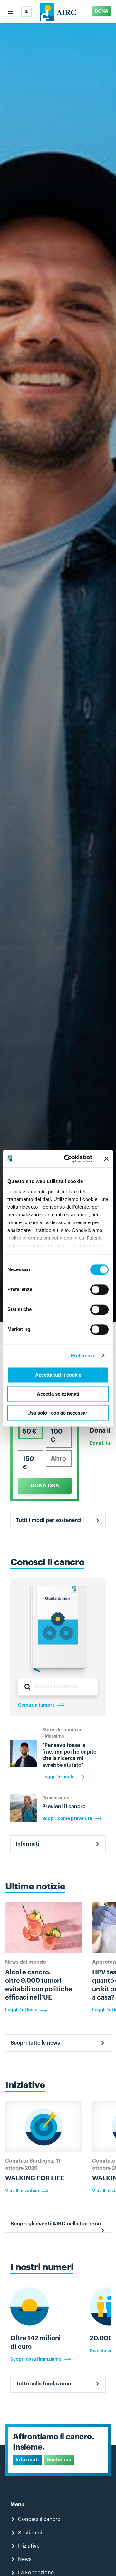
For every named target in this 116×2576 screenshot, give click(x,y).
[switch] (99, 1289)
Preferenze (83, 1356)
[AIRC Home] (58, 12)
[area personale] (26, 12)
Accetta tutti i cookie (58, 1375)
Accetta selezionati (58, 1394)
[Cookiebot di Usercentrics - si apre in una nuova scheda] (68, 1159)
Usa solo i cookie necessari (58, 1413)
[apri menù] (11, 12)
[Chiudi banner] (106, 1159)
